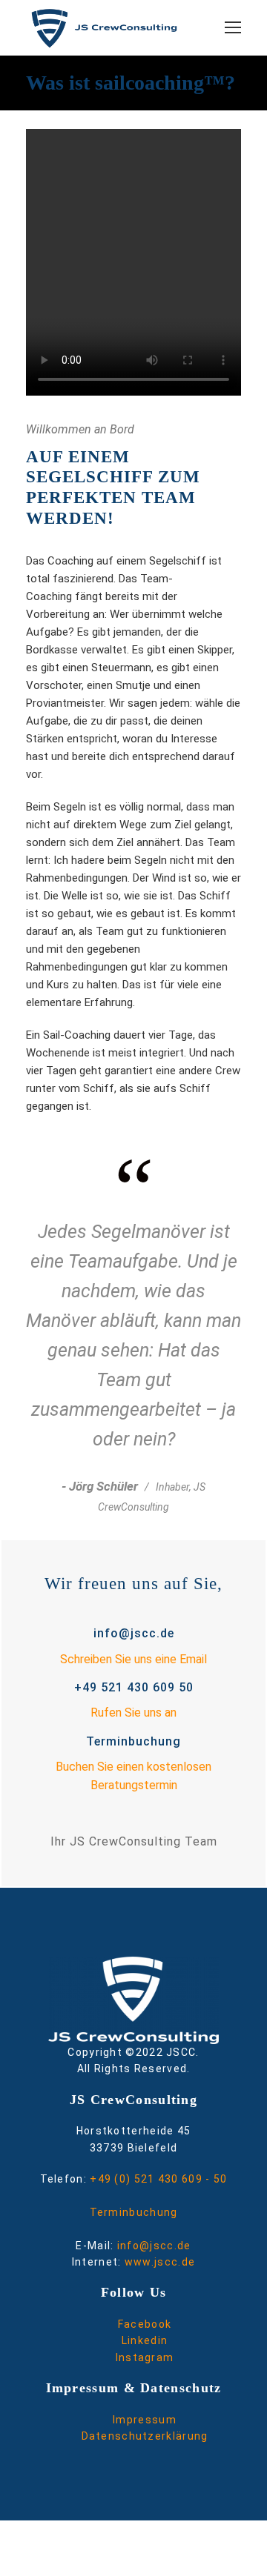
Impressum (145, 2420)
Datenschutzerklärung (145, 2436)
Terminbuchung (134, 2212)
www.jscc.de (160, 2262)
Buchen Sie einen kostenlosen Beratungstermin (133, 1776)
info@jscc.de (154, 2246)
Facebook (145, 2324)
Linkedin (145, 2340)
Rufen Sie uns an (133, 1713)
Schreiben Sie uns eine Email (133, 1659)
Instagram (145, 2357)
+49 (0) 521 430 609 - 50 (158, 2179)
